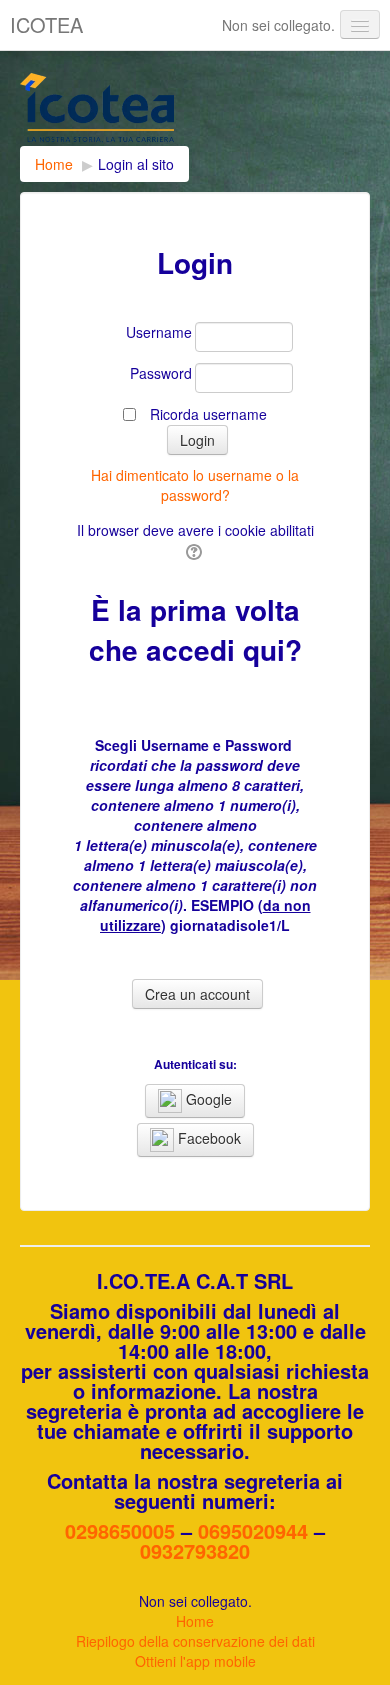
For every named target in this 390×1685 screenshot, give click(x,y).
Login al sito (136, 164)
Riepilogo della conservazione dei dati (195, 1641)
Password (161, 373)
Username (159, 332)
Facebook (207, 1138)
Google (207, 1099)
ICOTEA (46, 24)
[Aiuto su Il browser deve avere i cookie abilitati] (195, 550)
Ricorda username (208, 414)
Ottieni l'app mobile (195, 1661)
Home (195, 1621)
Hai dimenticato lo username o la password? (195, 485)
